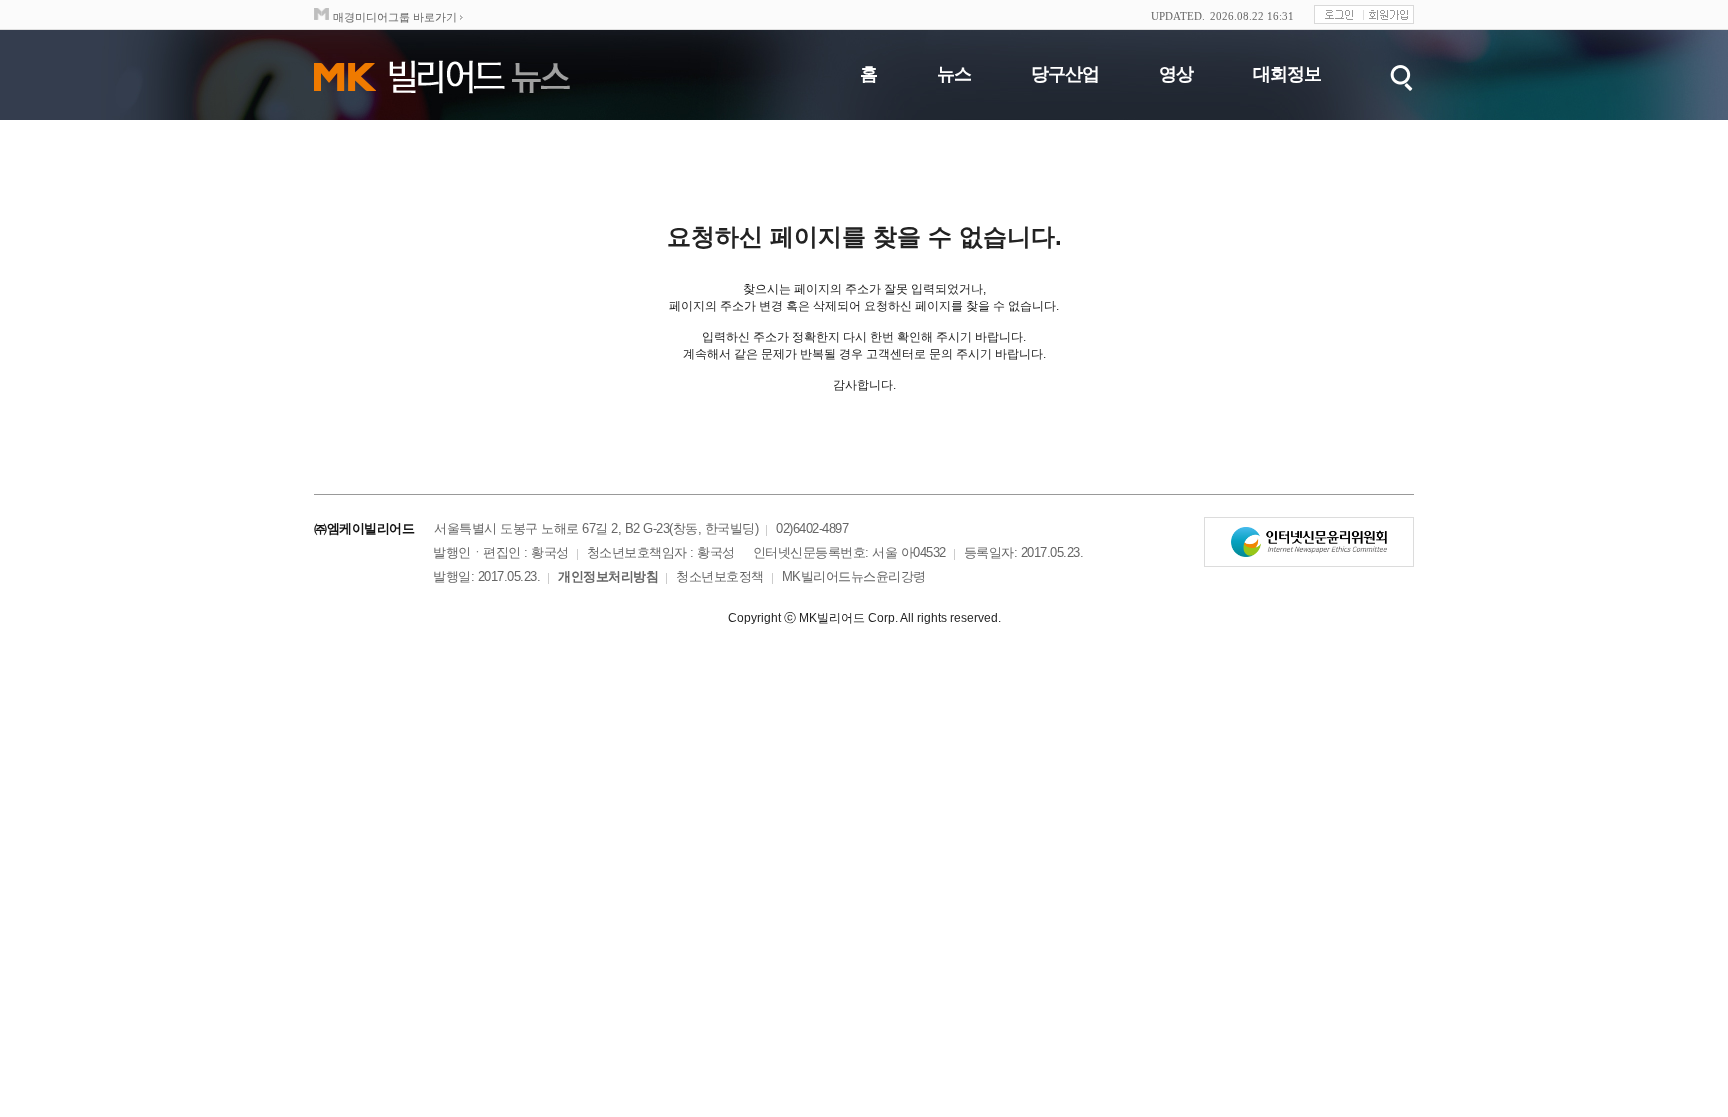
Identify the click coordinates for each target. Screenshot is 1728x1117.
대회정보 (1287, 74)
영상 (1176, 74)
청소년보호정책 (720, 576)
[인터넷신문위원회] (1309, 542)
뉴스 (954, 74)
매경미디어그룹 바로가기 (395, 17)
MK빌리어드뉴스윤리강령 (854, 576)
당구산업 (1065, 74)
